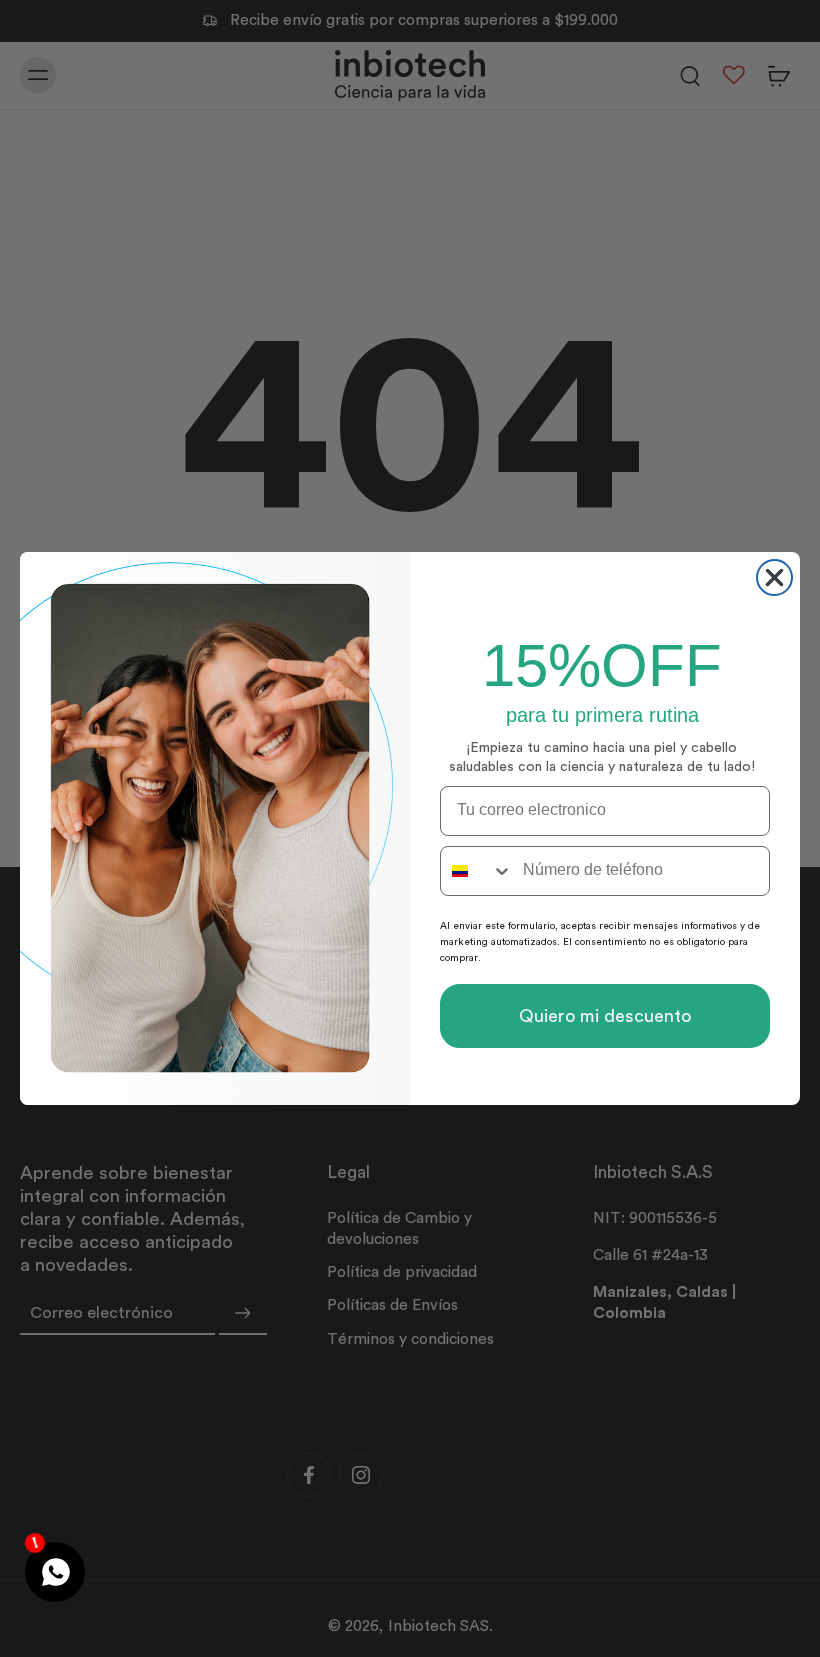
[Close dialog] (774, 577)
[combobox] (477, 871)
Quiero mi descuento (605, 1016)
